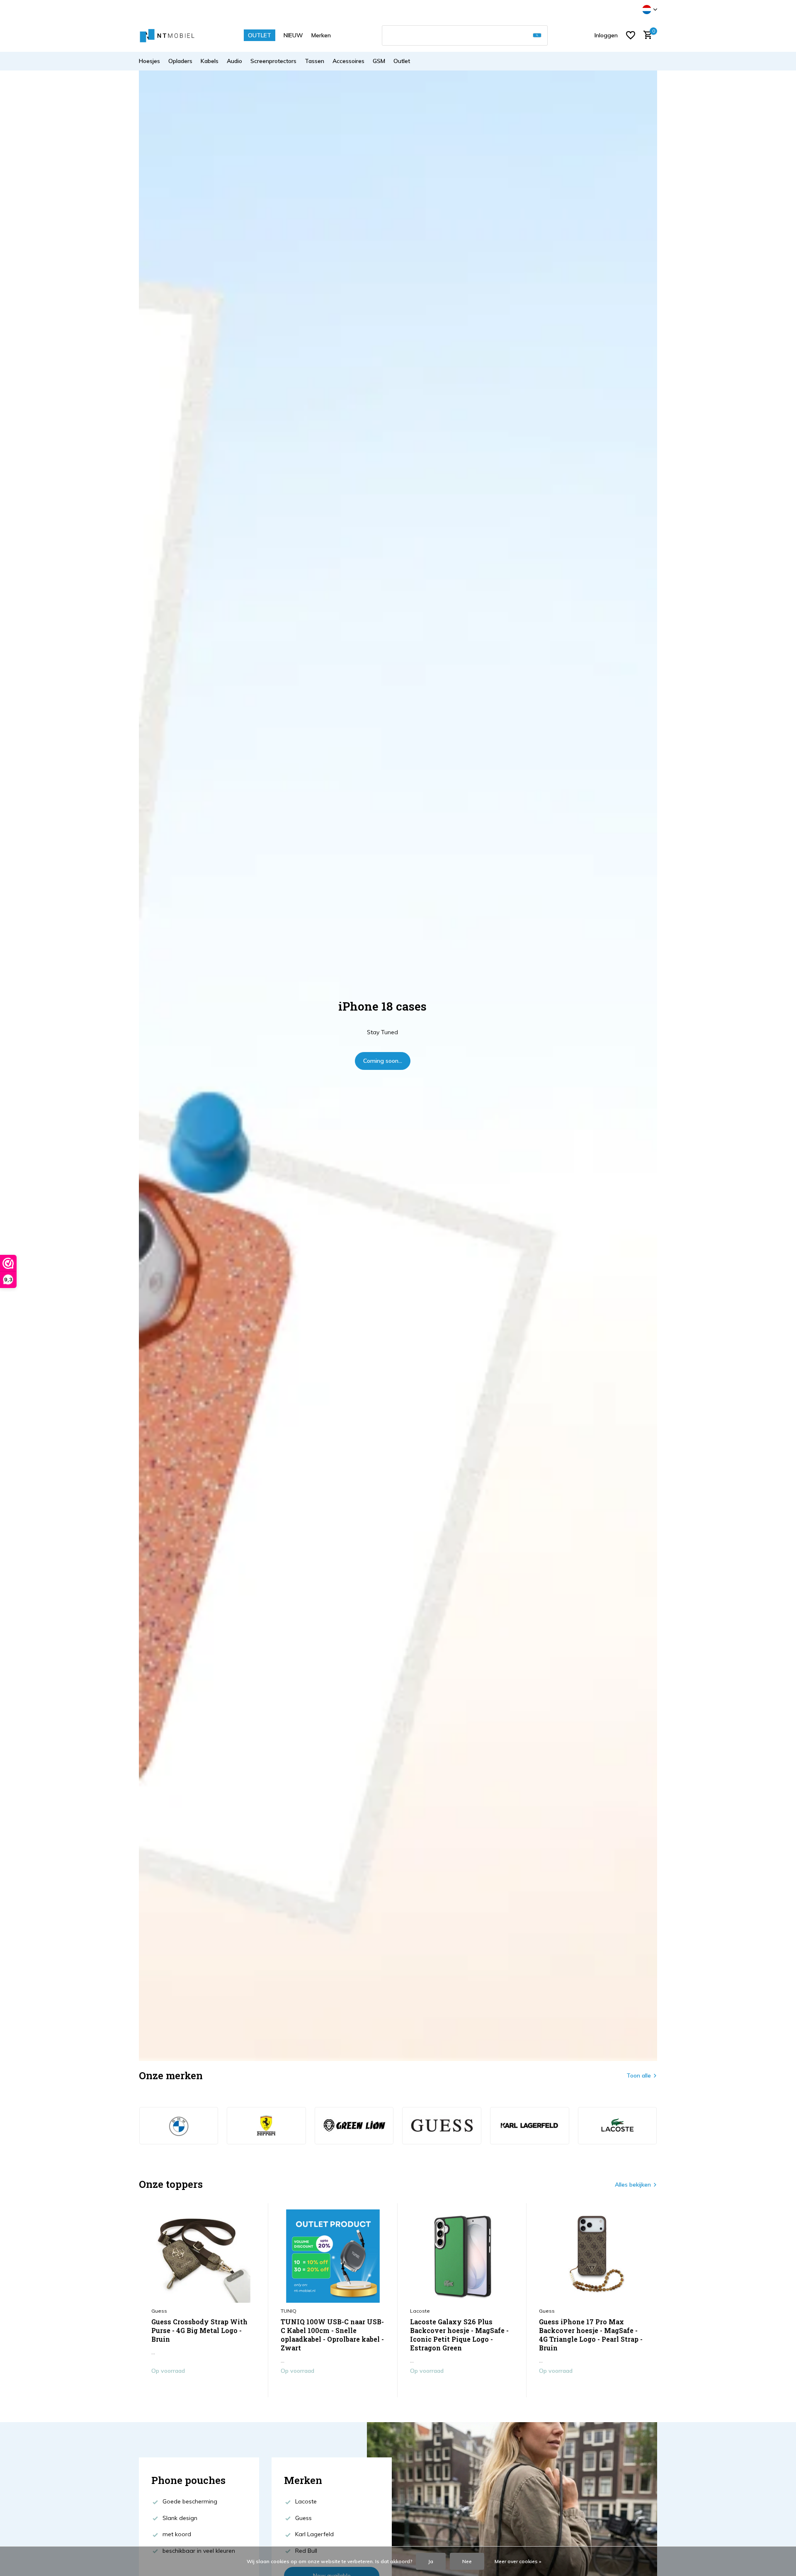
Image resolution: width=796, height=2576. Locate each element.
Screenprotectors (273, 61)
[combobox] (465, 35)
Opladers (180, 61)
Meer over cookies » (518, 2561)
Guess (159, 2311)
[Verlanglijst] (631, 35)
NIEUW (293, 35)
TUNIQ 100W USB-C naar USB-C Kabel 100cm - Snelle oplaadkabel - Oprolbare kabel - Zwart (332, 2335)
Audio (234, 61)
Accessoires (348, 61)
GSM (379, 61)
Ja (431, 2561)
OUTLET (260, 35)
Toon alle (639, 2075)
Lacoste (420, 2311)
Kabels (210, 61)
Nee (467, 2561)
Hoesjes (149, 61)
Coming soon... (383, 1061)
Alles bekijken (633, 2185)
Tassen (314, 61)
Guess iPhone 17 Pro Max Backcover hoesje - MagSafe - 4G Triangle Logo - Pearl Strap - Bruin (591, 2335)
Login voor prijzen (203, 2388)
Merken (321, 35)
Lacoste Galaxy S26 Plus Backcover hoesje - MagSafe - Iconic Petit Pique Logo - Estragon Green (459, 2335)
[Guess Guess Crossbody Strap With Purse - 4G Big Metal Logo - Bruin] (204, 2256)
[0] (646, 35)
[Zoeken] (537, 35)
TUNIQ (289, 2311)
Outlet (402, 61)
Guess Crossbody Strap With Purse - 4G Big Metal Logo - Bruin (199, 2331)
